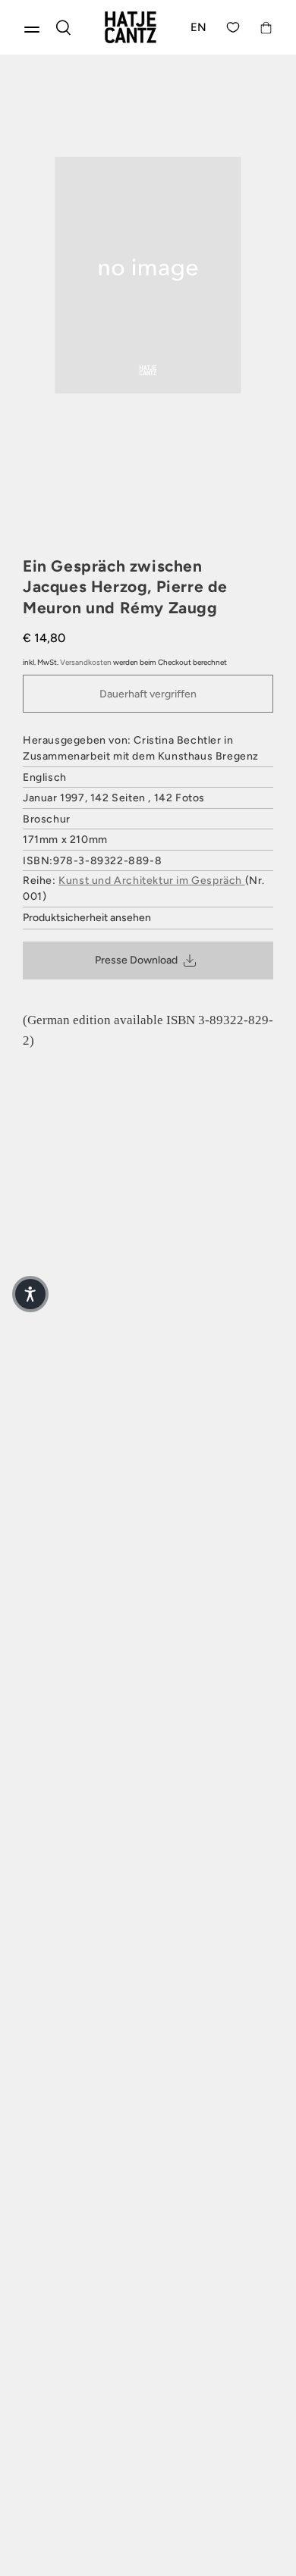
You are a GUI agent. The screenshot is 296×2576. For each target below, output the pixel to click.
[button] (30, 1294)
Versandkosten (86, 662)
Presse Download (136, 960)
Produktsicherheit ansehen (87, 918)
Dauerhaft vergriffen (148, 694)
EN (199, 27)
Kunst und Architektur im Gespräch (151, 881)
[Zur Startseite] (131, 27)
